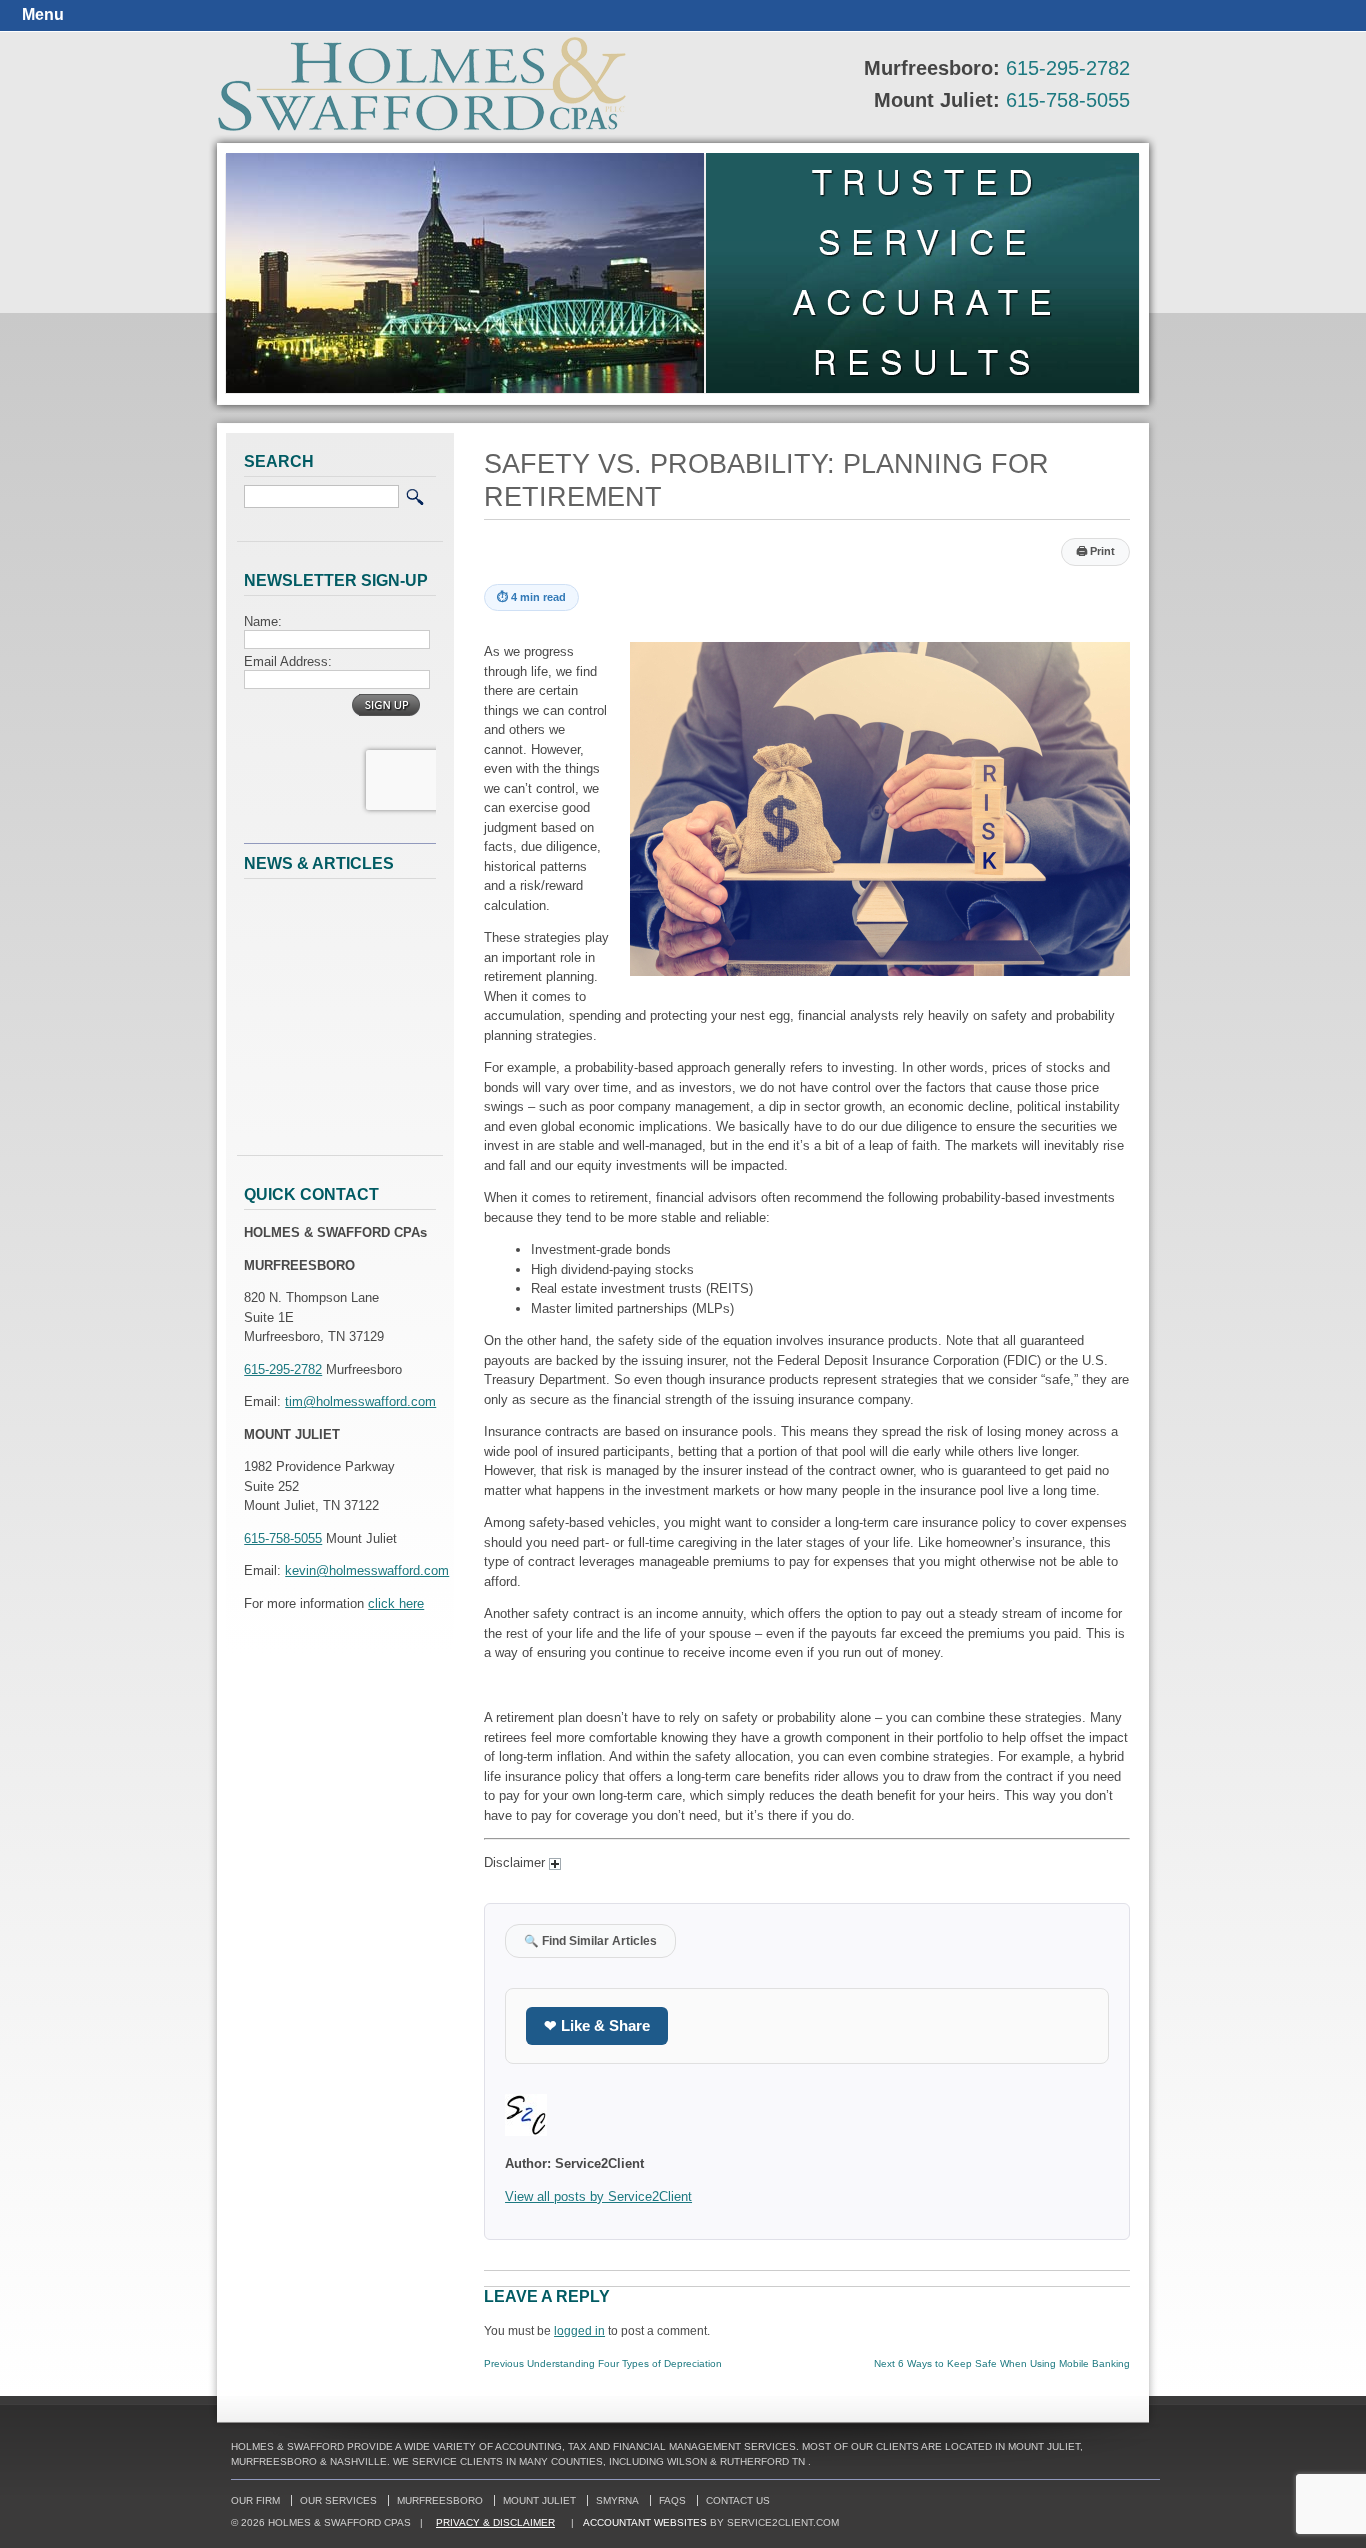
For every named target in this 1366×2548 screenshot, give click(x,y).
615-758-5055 (1068, 100)
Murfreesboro (440, 2500)
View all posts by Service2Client (598, 2196)
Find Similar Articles (590, 1940)
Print (1095, 551)
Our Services (338, 2500)
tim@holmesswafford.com (360, 1401)
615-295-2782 (1068, 68)
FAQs (672, 2500)
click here (396, 1603)
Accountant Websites (645, 2522)
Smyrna (617, 2500)
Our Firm (255, 2500)
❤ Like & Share (597, 2025)
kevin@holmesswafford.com (367, 1570)
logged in (579, 2330)
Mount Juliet (539, 2500)
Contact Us (738, 2500)
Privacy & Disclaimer (495, 2522)
